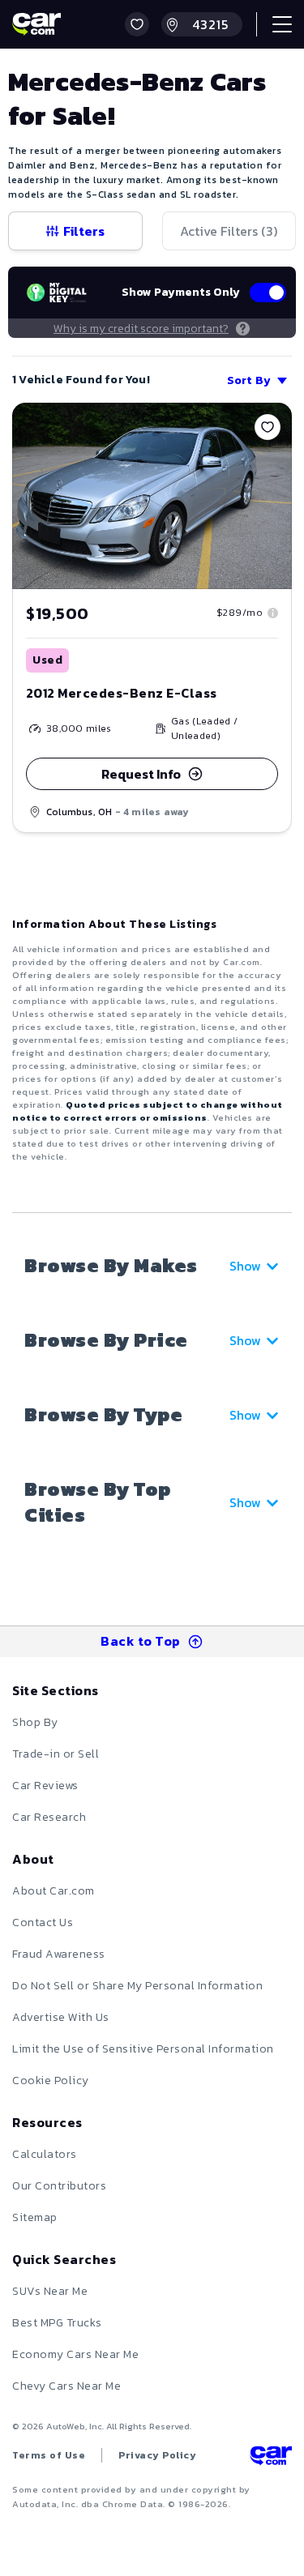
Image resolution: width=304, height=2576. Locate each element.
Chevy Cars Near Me (66, 2386)
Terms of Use (49, 2455)
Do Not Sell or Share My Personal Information (137, 1986)
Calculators (45, 2154)
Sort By (249, 380)
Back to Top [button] (141, 1641)
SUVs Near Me (50, 2291)
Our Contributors (59, 2186)
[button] (137, 24)
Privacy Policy (157, 2455)
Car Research (49, 1817)
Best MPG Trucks (57, 2323)
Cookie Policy (51, 2080)
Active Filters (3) (229, 231)
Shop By (35, 1722)
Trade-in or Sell (56, 1754)
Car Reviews (45, 1786)
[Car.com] (36, 24)
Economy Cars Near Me (75, 2354)
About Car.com (54, 1891)
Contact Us (43, 1922)
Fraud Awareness (59, 1954)
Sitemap (35, 2217)
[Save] (268, 427)
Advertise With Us (61, 2017)
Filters (84, 231)
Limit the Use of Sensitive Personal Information (143, 2049)
